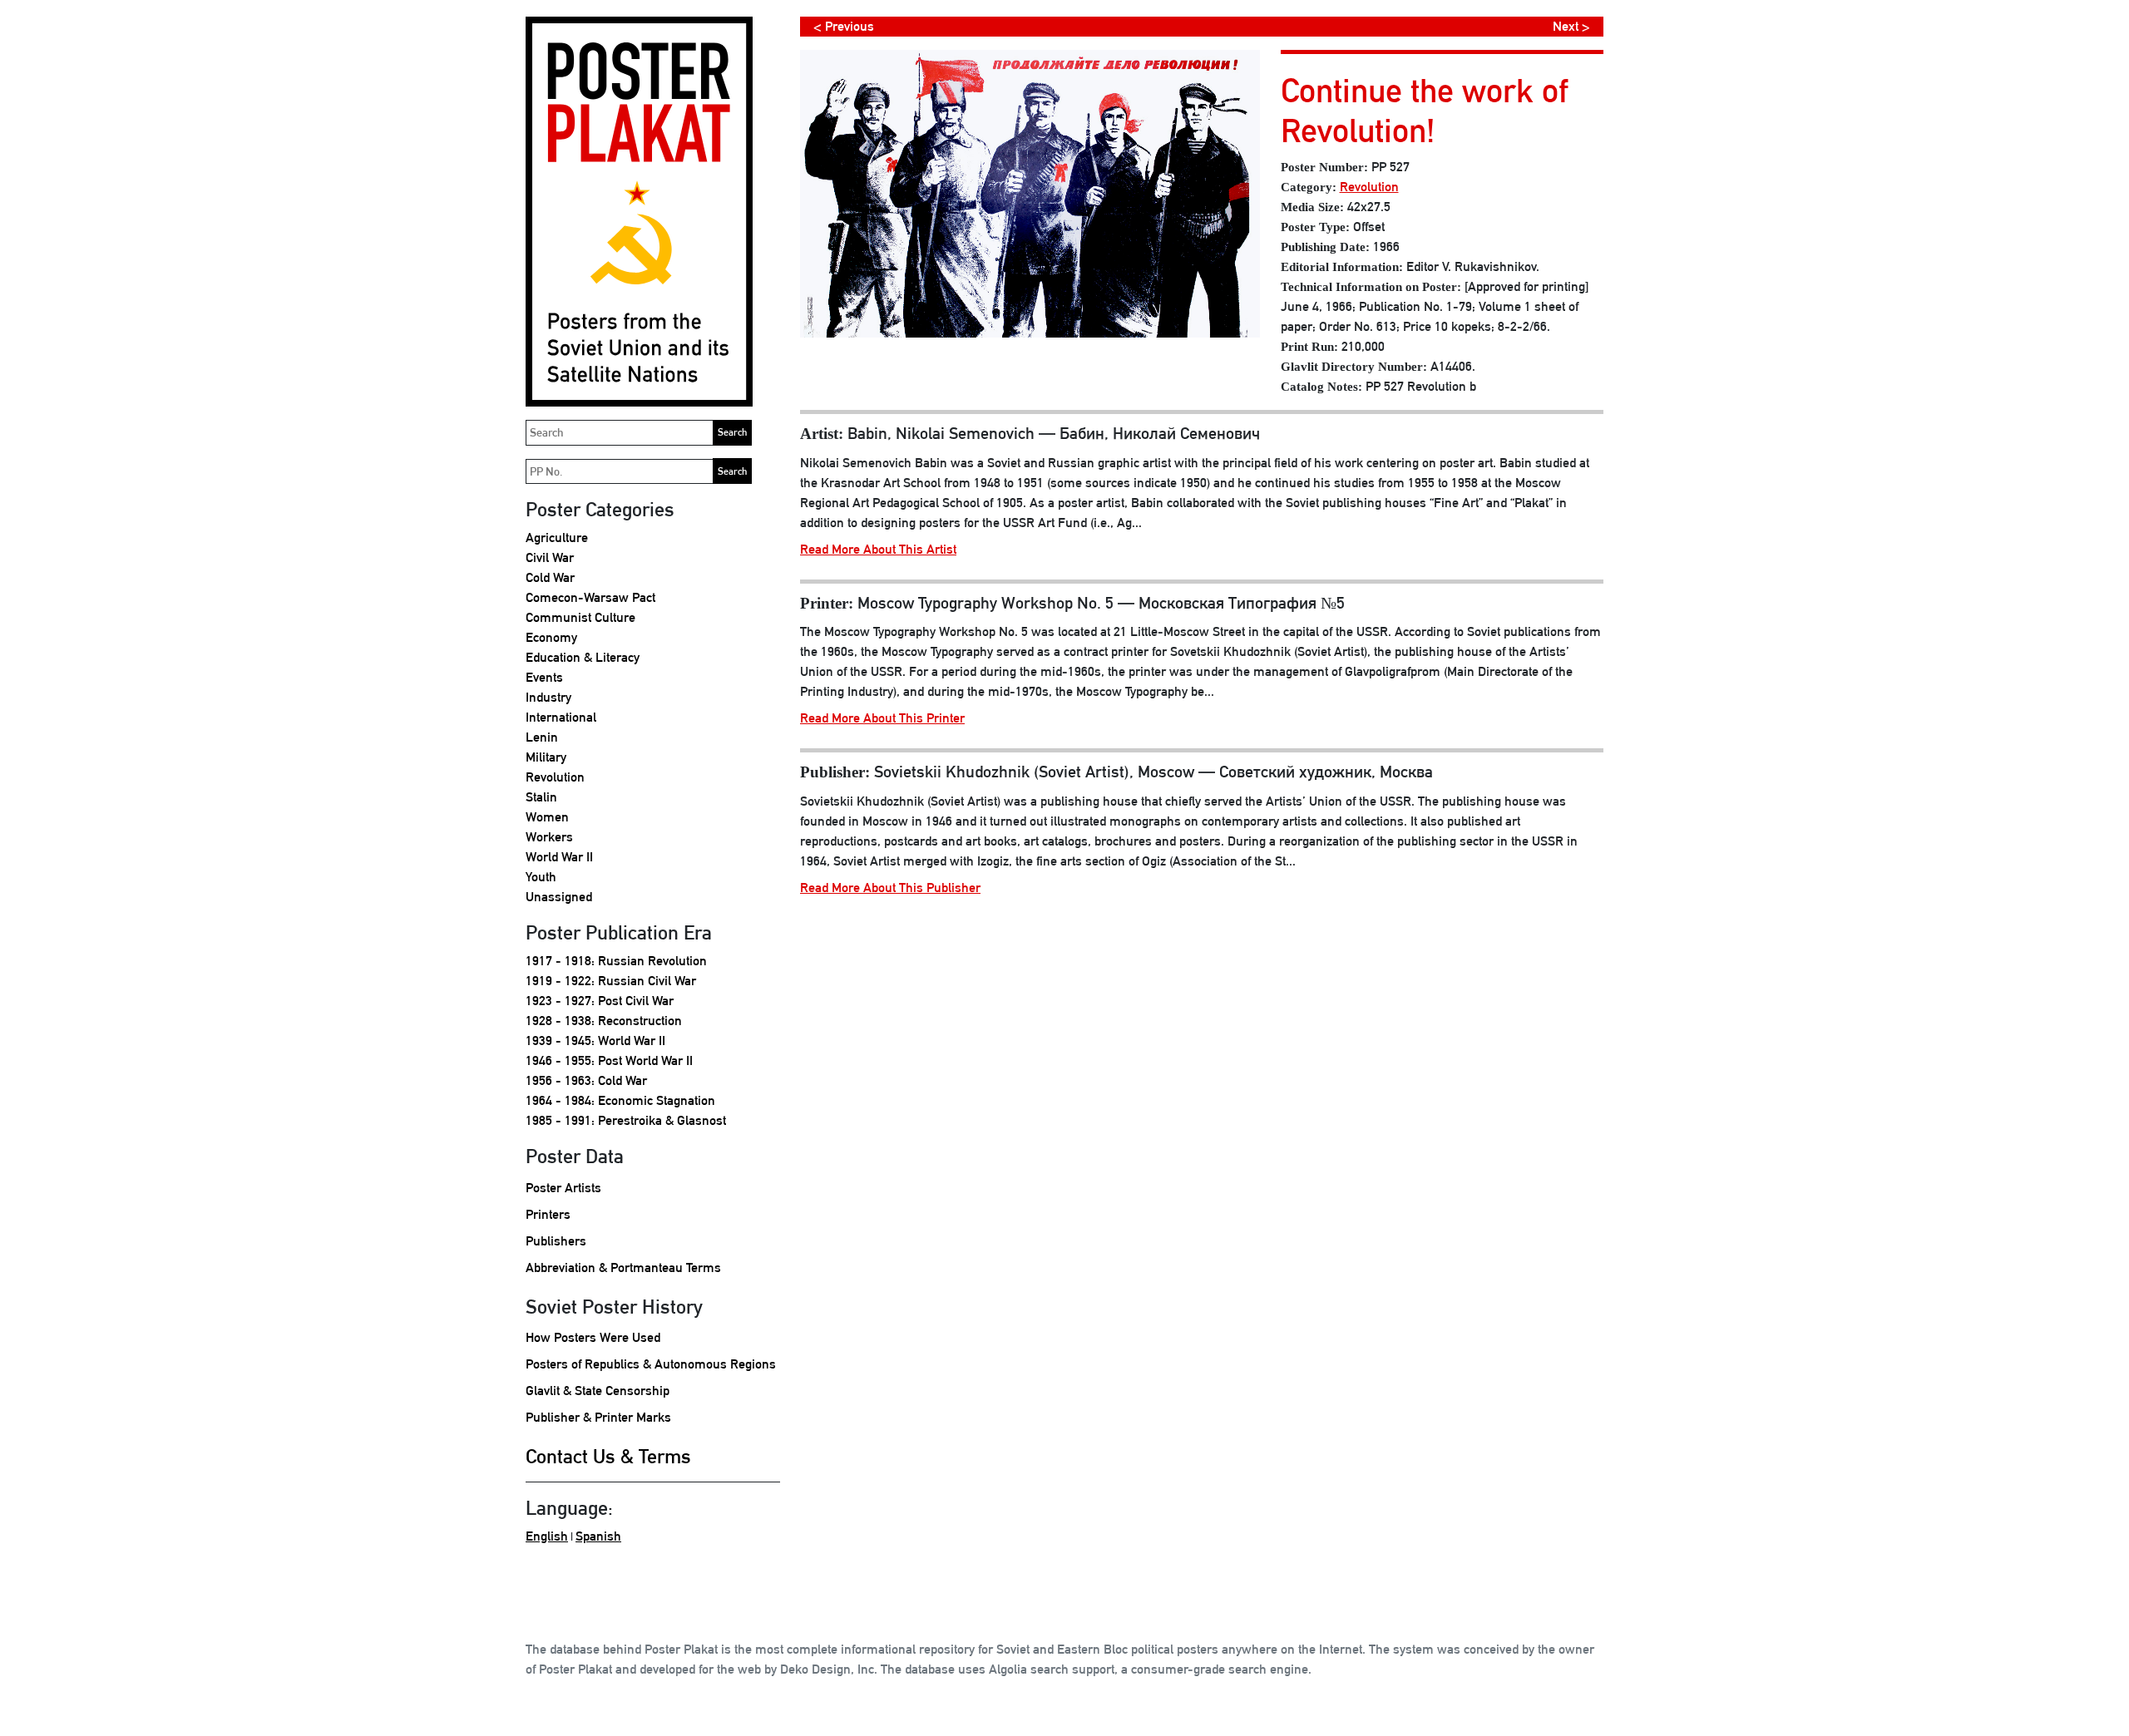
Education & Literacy (583, 657)
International (561, 717)
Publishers (556, 1241)
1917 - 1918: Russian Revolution (616, 961)
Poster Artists (563, 1188)
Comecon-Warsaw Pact (590, 597)
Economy (551, 637)
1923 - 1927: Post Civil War (600, 1001)
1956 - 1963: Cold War (586, 1080)
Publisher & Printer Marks (598, 1417)
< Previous (844, 26)
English (547, 1536)
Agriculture (557, 538)
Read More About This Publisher (890, 888)
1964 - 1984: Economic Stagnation (620, 1100)
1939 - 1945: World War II (595, 1041)
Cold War (550, 577)
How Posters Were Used (593, 1337)
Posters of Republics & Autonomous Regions (651, 1364)
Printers (548, 1214)
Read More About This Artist (878, 549)
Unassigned (559, 897)
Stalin (541, 797)
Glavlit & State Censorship (598, 1391)
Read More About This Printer (882, 718)
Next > (1571, 26)
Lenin (542, 737)
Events (544, 677)
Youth (541, 877)
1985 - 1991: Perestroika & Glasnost (626, 1120)
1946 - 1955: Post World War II (609, 1060)
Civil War (550, 557)
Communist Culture (580, 617)
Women (547, 817)
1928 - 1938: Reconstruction (604, 1021)
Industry (548, 697)
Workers (549, 837)
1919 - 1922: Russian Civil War (611, 981)
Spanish (598, 1536)
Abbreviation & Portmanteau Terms (623, 1267)
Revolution (555, 777)
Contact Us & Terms (608, 1456)
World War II (559, 857)
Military (546, 757)
